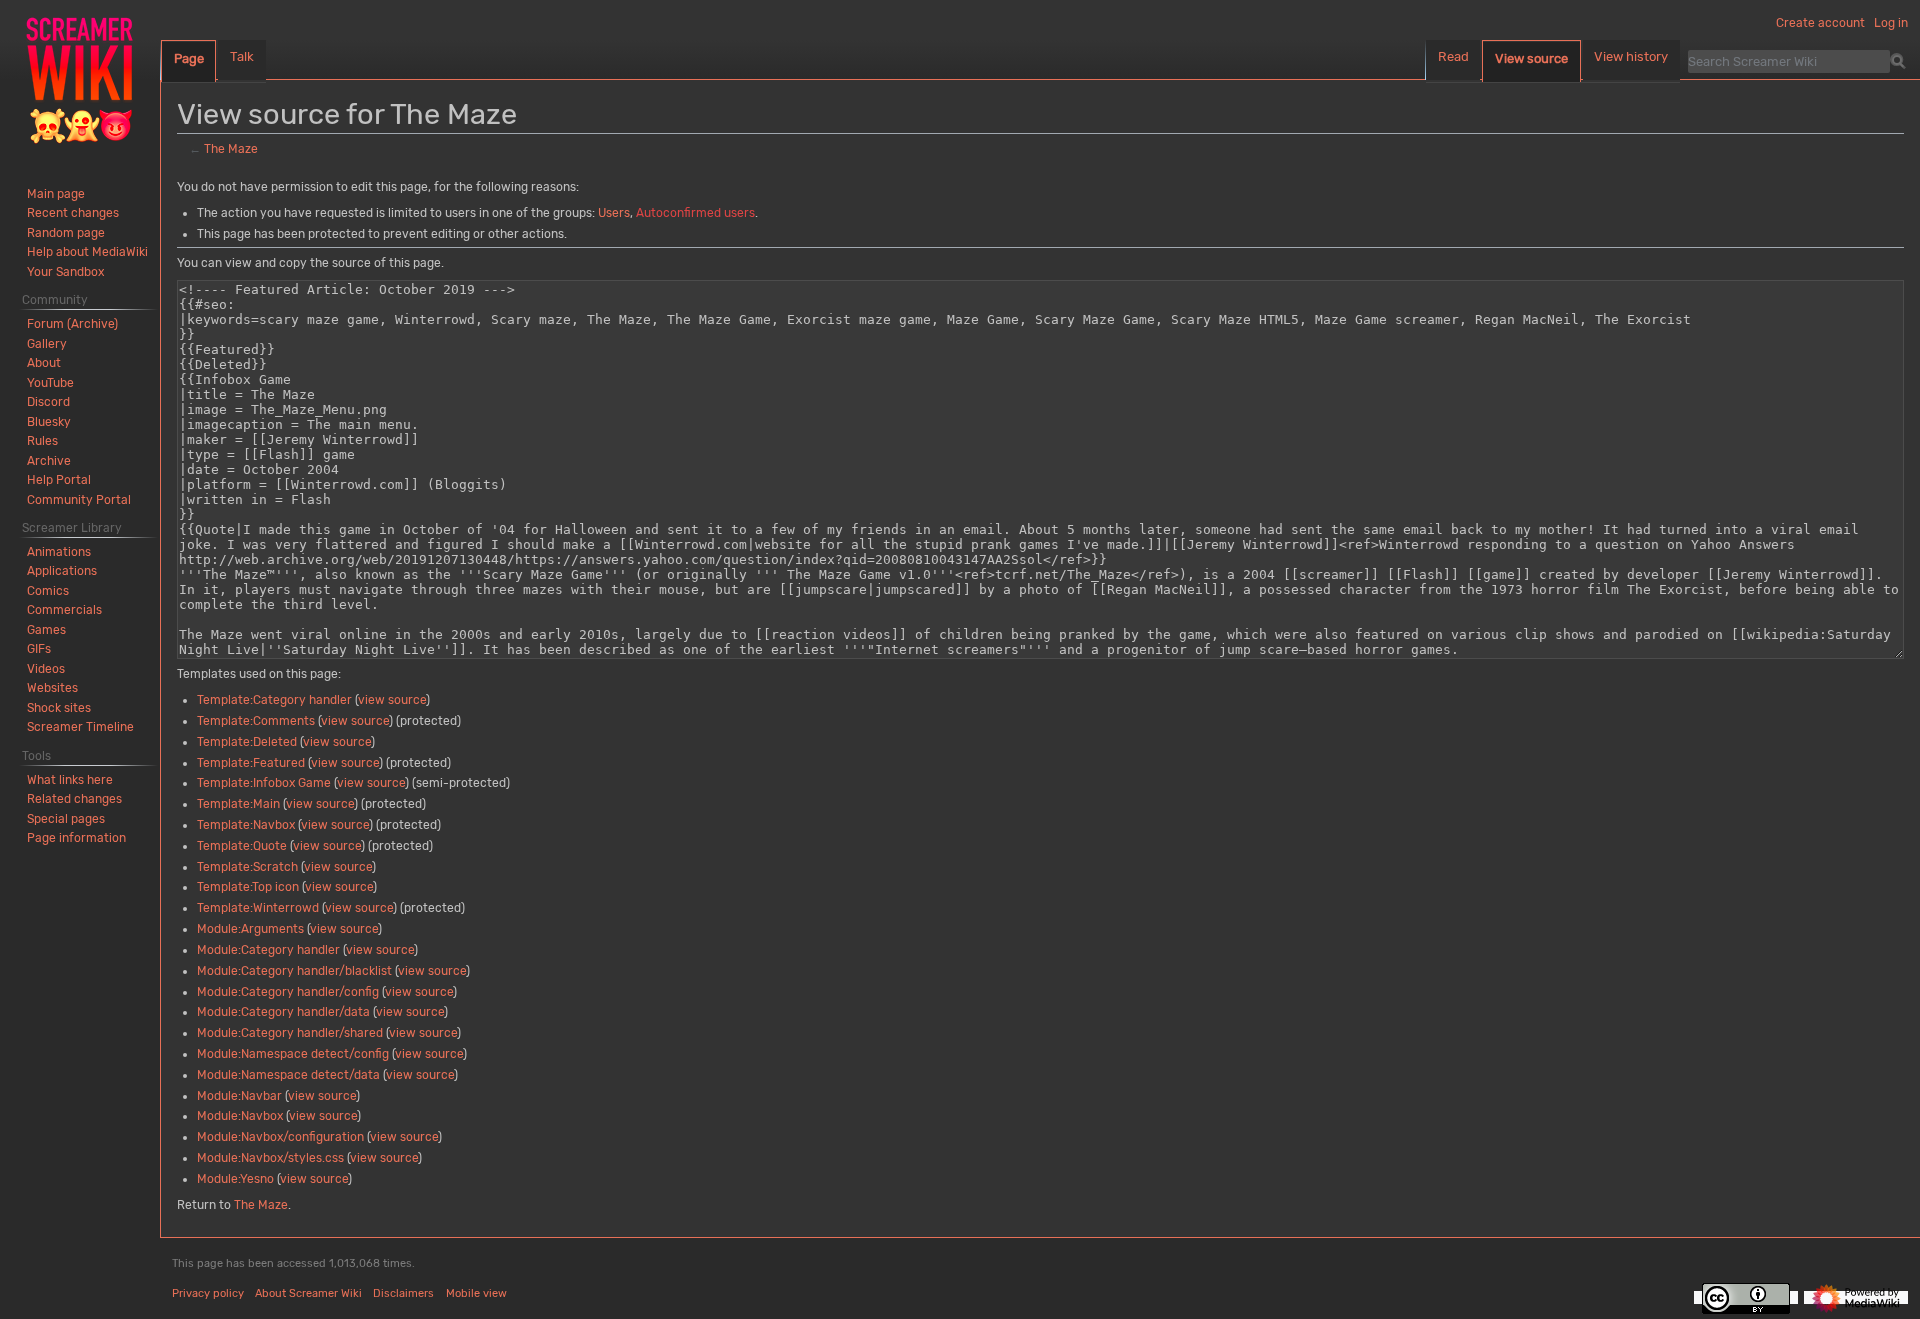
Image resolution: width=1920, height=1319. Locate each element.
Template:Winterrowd (258, 908)
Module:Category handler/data (283, 1012)
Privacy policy (208, 1293)
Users (614, 213)
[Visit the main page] (80, 80)
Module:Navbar (239, 1096)
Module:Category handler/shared (290, 1033)
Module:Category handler (268, 950)
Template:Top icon (248, 887)
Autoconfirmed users (695, 213)
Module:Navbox (240, 1116)
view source (392, 700)
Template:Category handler (274, 700)
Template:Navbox (246, 825)
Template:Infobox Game (264, 783)
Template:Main (238, 804)
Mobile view (476, 1293)
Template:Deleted (247, 742)
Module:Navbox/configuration (280, 1137)
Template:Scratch (247, 867)
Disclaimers (403, 1293)
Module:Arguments (250, 929)
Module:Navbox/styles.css (270, 1158)
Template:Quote (242, 846)
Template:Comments (256, 721)
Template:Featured (251, 763)
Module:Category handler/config (288, 992)
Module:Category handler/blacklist (294, 971)
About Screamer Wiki (308, 1293)
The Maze (231, 149)
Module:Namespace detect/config (293, 1054)
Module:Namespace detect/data (288, 1075)
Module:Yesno (235, 1179)
